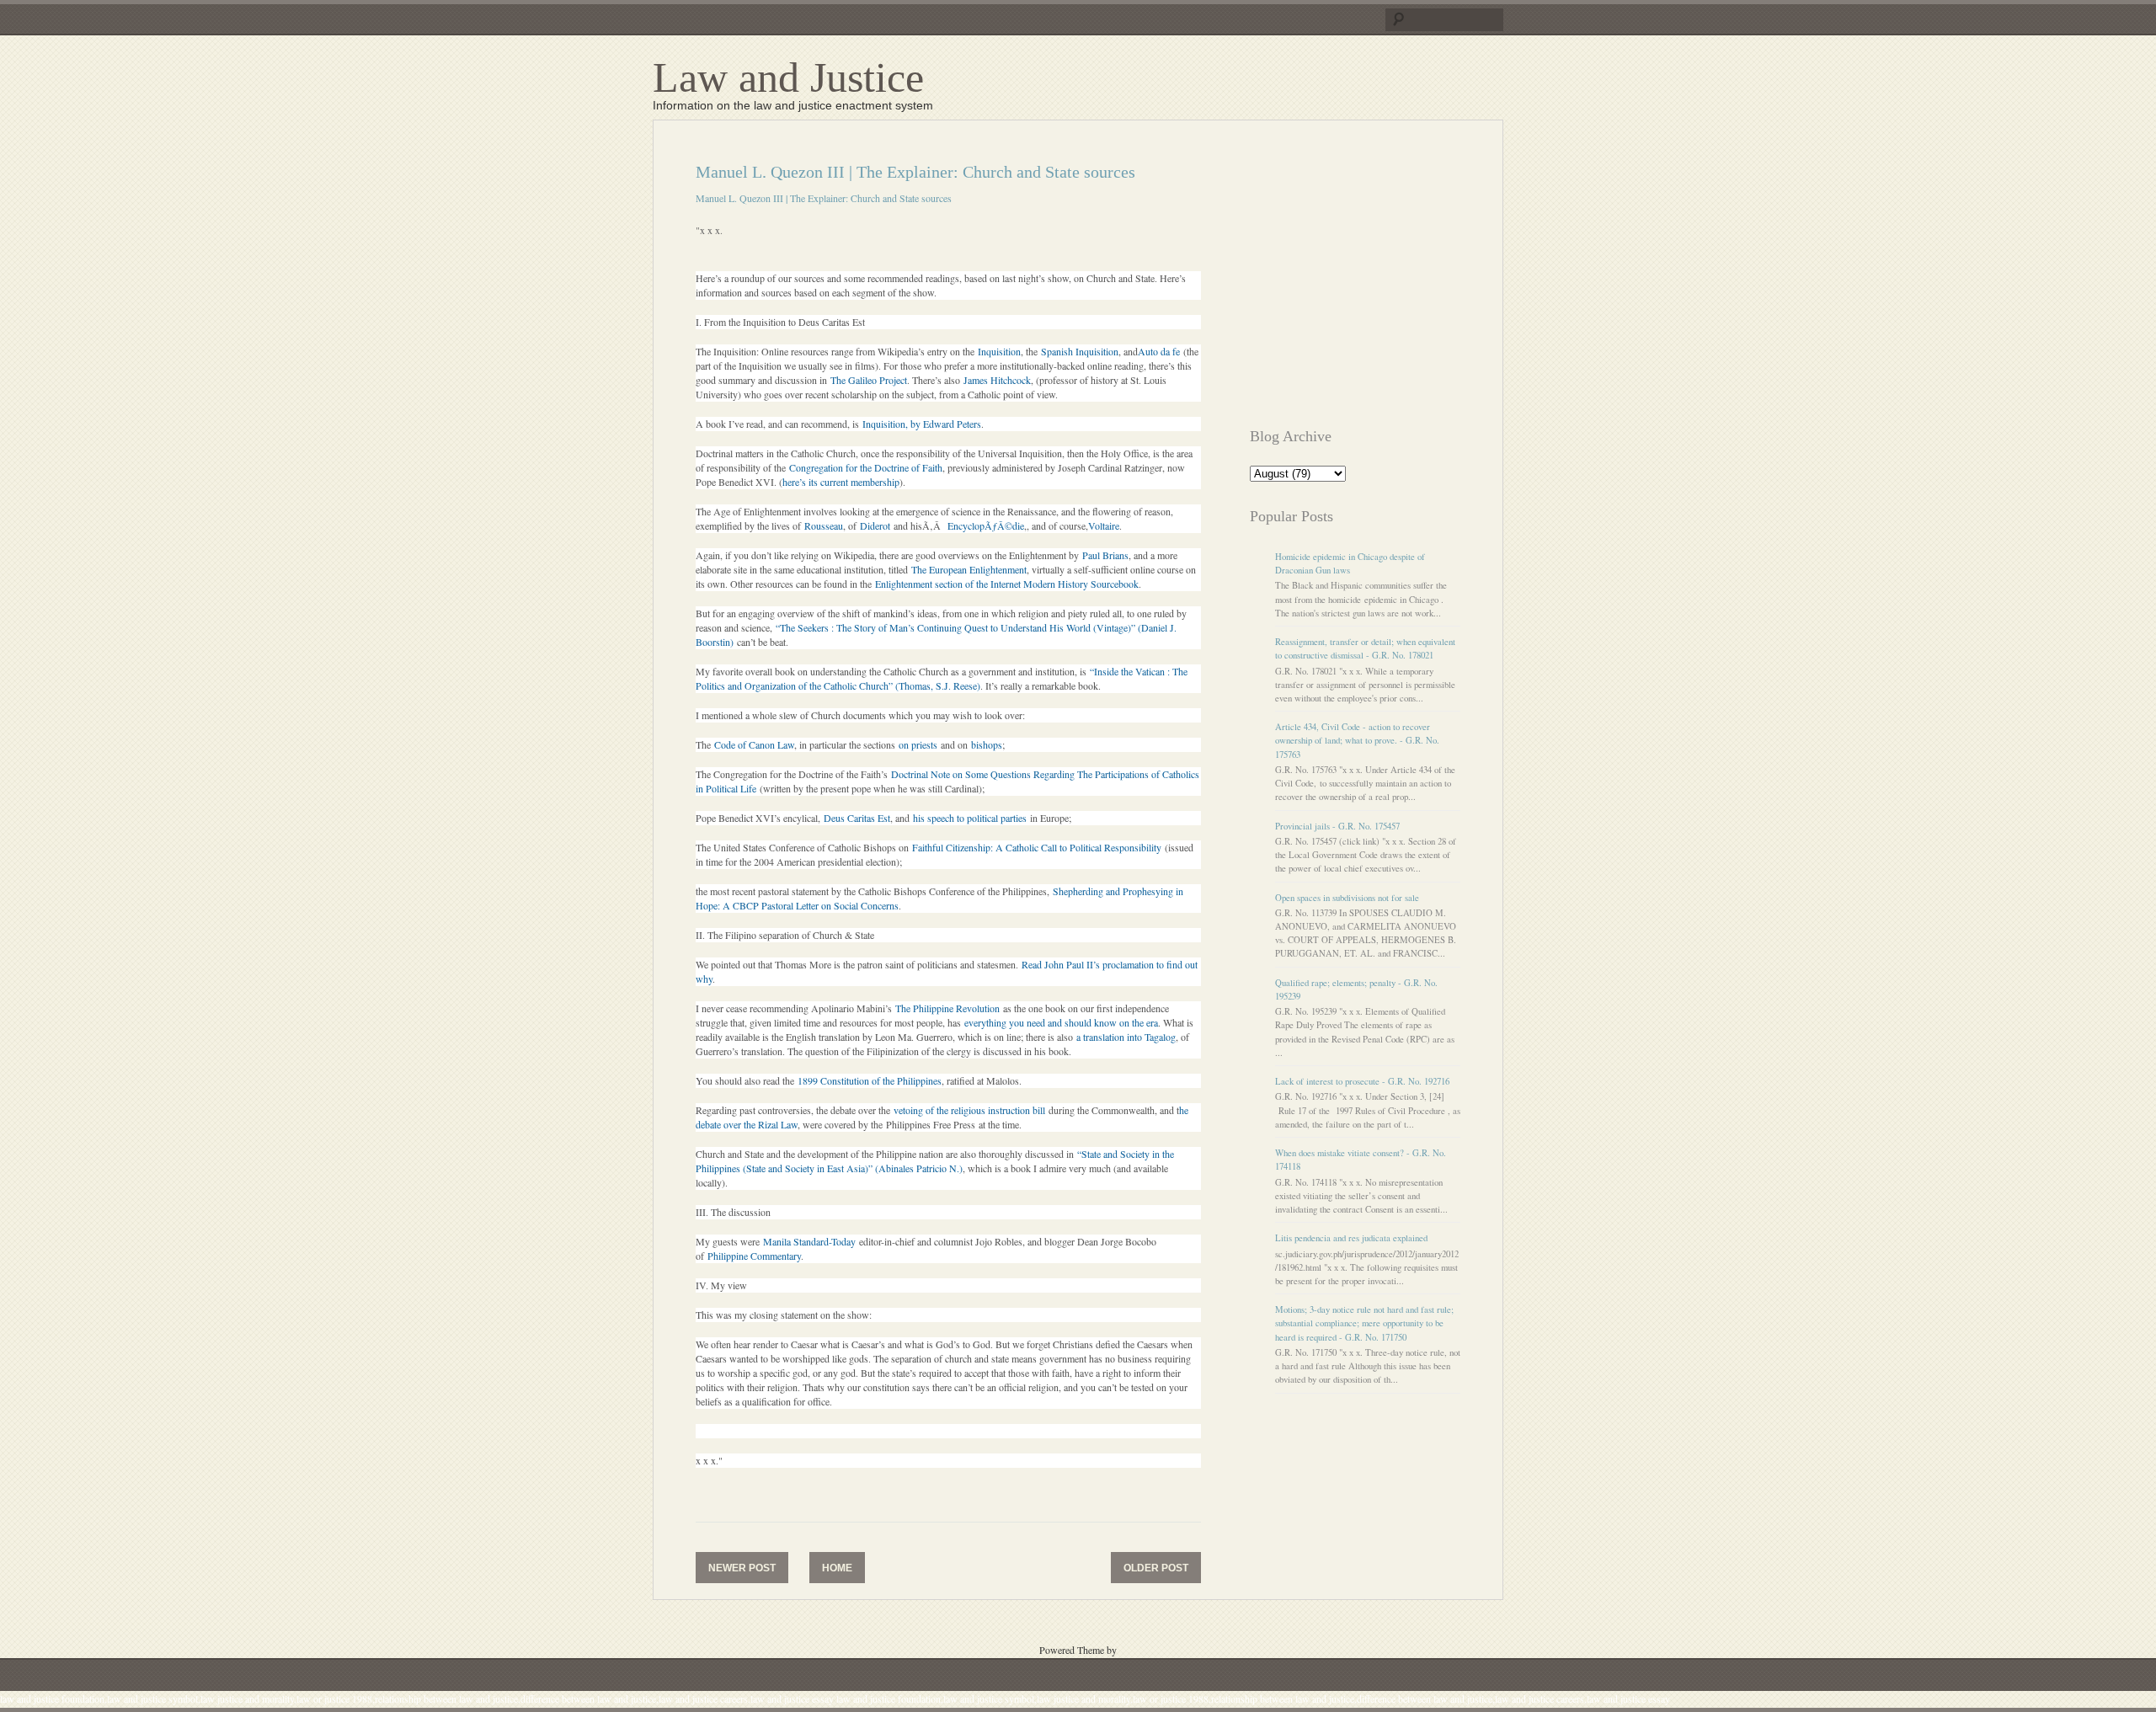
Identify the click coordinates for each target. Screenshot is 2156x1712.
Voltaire (1104, 525)
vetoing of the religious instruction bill (969, 1110)
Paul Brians (1105, 555)
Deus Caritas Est (857, 818)
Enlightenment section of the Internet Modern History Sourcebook (1007, 584)
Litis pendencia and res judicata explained (1351, 1238)
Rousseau (824, 525)
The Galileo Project (869, 380)
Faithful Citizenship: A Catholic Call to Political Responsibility (1037, 847)
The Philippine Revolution (947, 1008)
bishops (985, 744)
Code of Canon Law (754, 744)
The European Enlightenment (969, 569)
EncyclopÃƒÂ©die (986, 525)
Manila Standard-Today (809, 1241)
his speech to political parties (970, 818)
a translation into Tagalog (1126, 1037)
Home (837, 1568)
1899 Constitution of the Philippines (870, 1080)
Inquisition (999, 351)
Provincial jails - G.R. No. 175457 (1337, 826)
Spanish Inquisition (1080, 351)
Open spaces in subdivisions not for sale (1347, 898)
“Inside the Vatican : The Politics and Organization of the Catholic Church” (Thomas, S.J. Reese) (942, 678)
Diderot (875, 525)
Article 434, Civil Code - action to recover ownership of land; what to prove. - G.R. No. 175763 (1357, 740)
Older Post (1156, 1568)
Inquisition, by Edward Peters (922, 424)
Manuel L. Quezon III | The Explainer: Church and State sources (824, 198)
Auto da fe (1159, 351)
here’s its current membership (841, 482)
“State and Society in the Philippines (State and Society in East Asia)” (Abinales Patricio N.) (935, 1161)
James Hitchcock (997, 380)
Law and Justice (788, 77)
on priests (918, 744)
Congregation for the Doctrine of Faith (866, 467)
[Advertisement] (1391, 280)
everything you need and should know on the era (1061, 1022)
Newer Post (742, 1568)
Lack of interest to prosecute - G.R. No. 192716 (1362, 1081)
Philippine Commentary (754, 1256)
